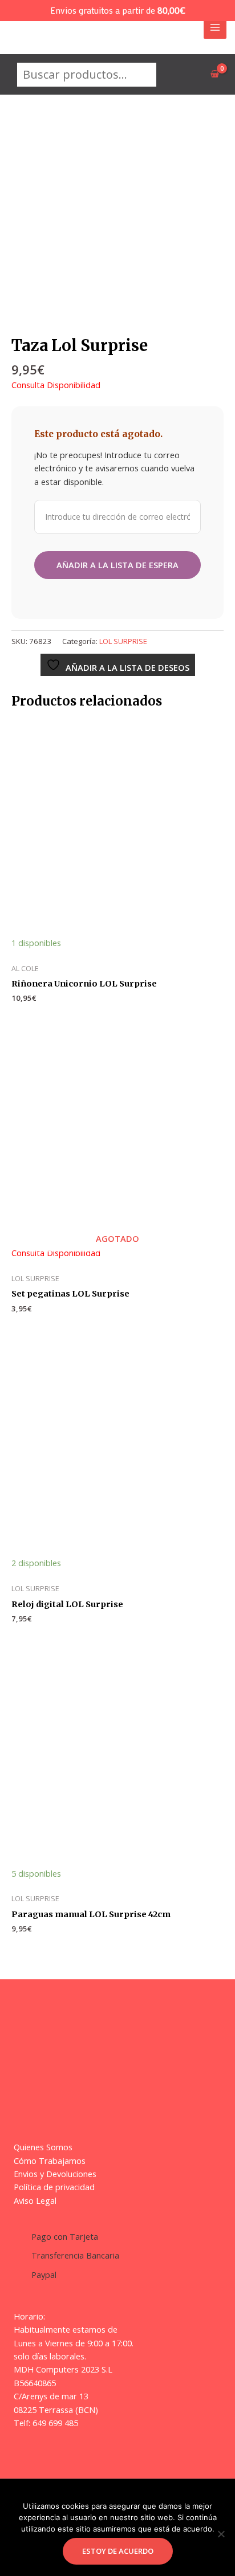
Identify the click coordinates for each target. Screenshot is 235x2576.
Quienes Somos (43, 2147)
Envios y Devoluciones (55, 2174)
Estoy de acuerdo (118, 2551)
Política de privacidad (54, 2187)
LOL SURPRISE (123, 641)
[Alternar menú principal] (215, 27)
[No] (221, 2534)
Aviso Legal (35, 2200)
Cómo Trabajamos (50, 2161)
